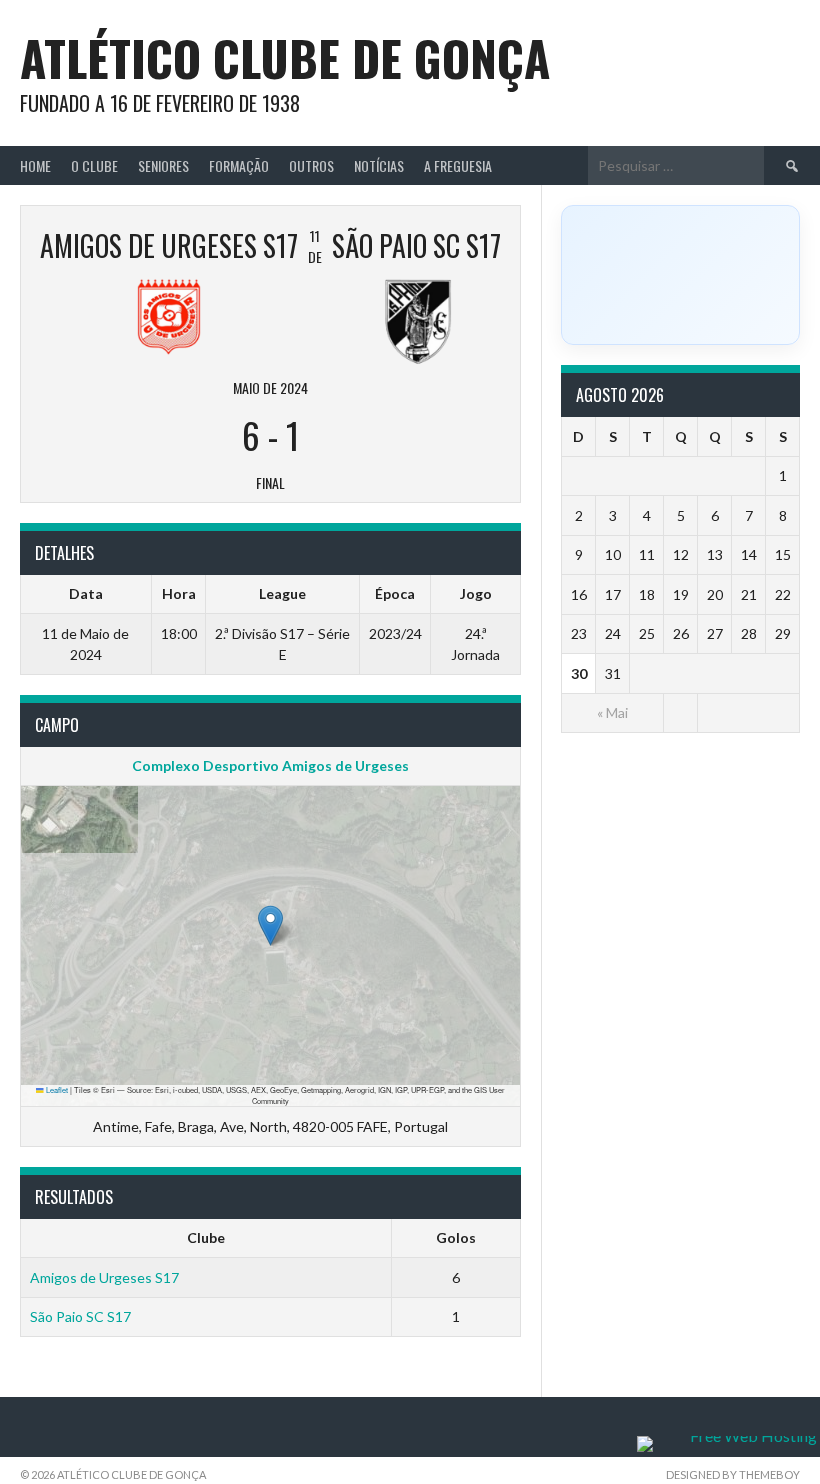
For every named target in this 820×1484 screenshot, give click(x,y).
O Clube (94, 165)
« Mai (612, 712)
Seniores (163, 165)
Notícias (379, 165)
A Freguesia (458, 165)
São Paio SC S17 (80, 1316)
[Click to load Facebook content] (680, 275)
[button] (270, 925)
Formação (239, 165)
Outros (311, 165)
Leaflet (56, 1089)
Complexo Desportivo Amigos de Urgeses (270, 765)
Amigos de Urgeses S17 (104, 1277)
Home (35, 165)
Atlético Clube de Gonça (285, 57)
